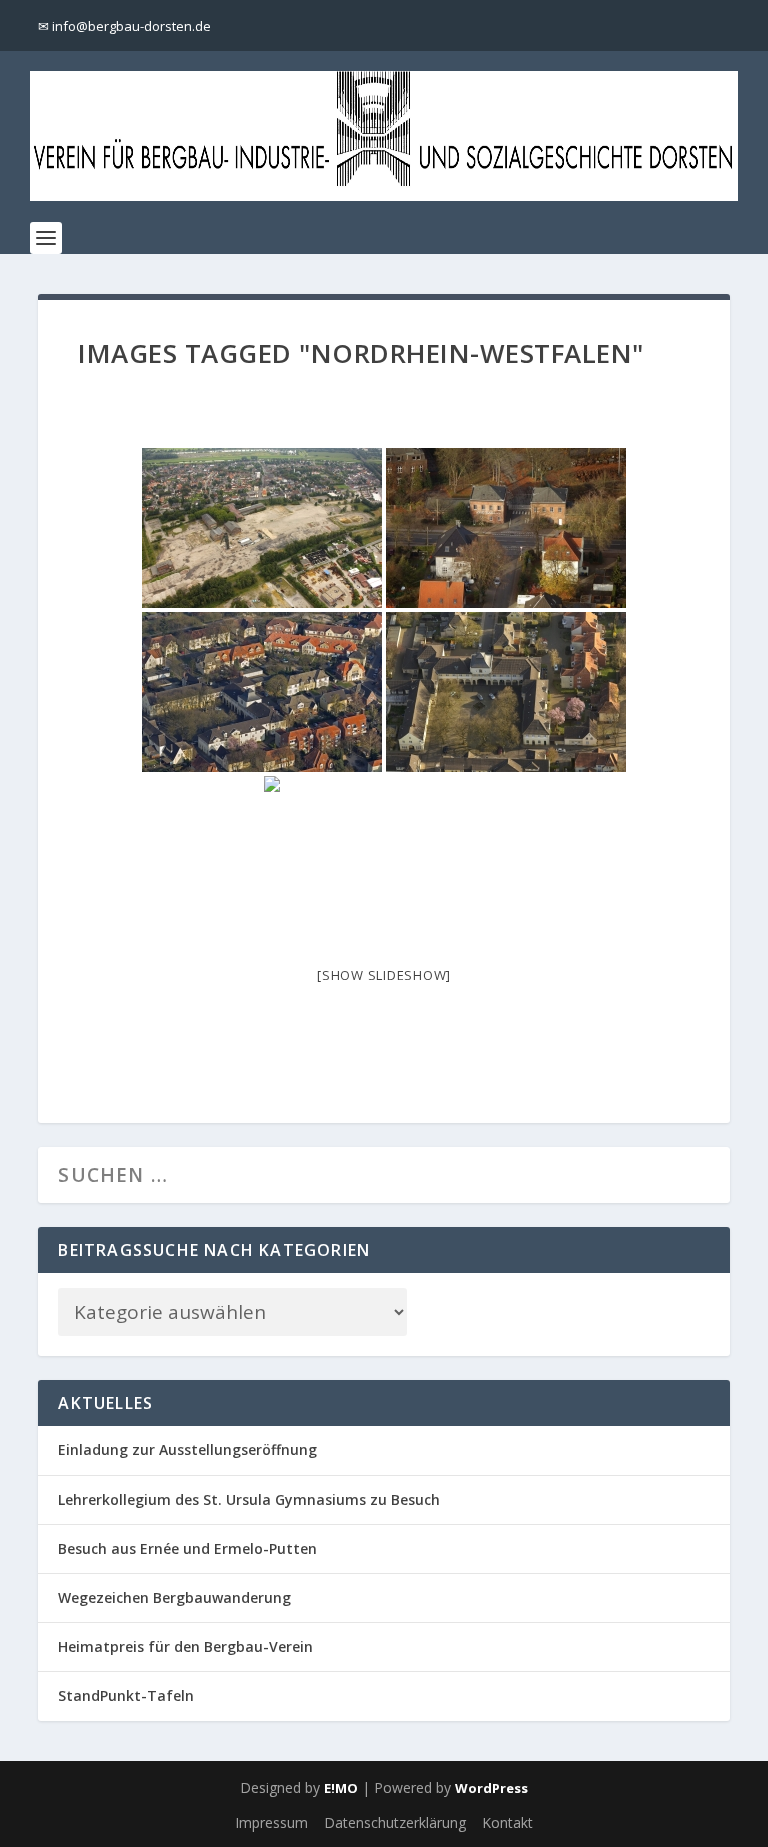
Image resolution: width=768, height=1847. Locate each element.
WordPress (491, 1788)
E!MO (341, 1788)
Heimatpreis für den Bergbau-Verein (185, 1646)
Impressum (271, 1822)
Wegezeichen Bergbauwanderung (174, 1597)
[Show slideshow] (384, 975)
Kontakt (507, 1822)
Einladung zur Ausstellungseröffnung (187, 1449)
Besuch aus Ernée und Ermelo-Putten (187, 1548)
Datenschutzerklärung (395, 1822)
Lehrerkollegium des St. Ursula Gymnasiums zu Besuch (249, 1499)
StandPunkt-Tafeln (126, 1695)
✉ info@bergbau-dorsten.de (124, 26)
